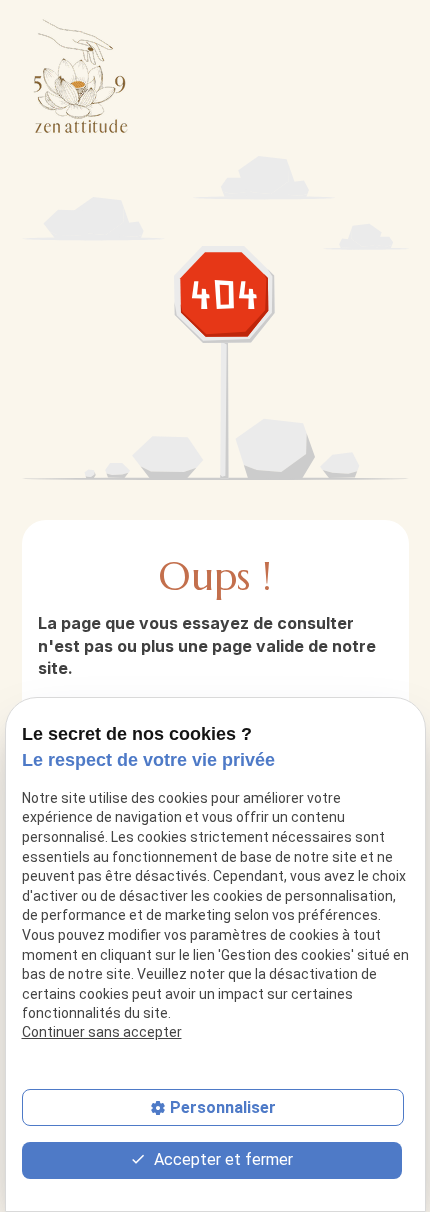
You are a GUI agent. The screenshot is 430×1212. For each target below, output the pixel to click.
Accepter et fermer (221, 1159)
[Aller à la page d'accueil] (81, 75)
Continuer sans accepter (102, 1032)
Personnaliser (223, 1107)
